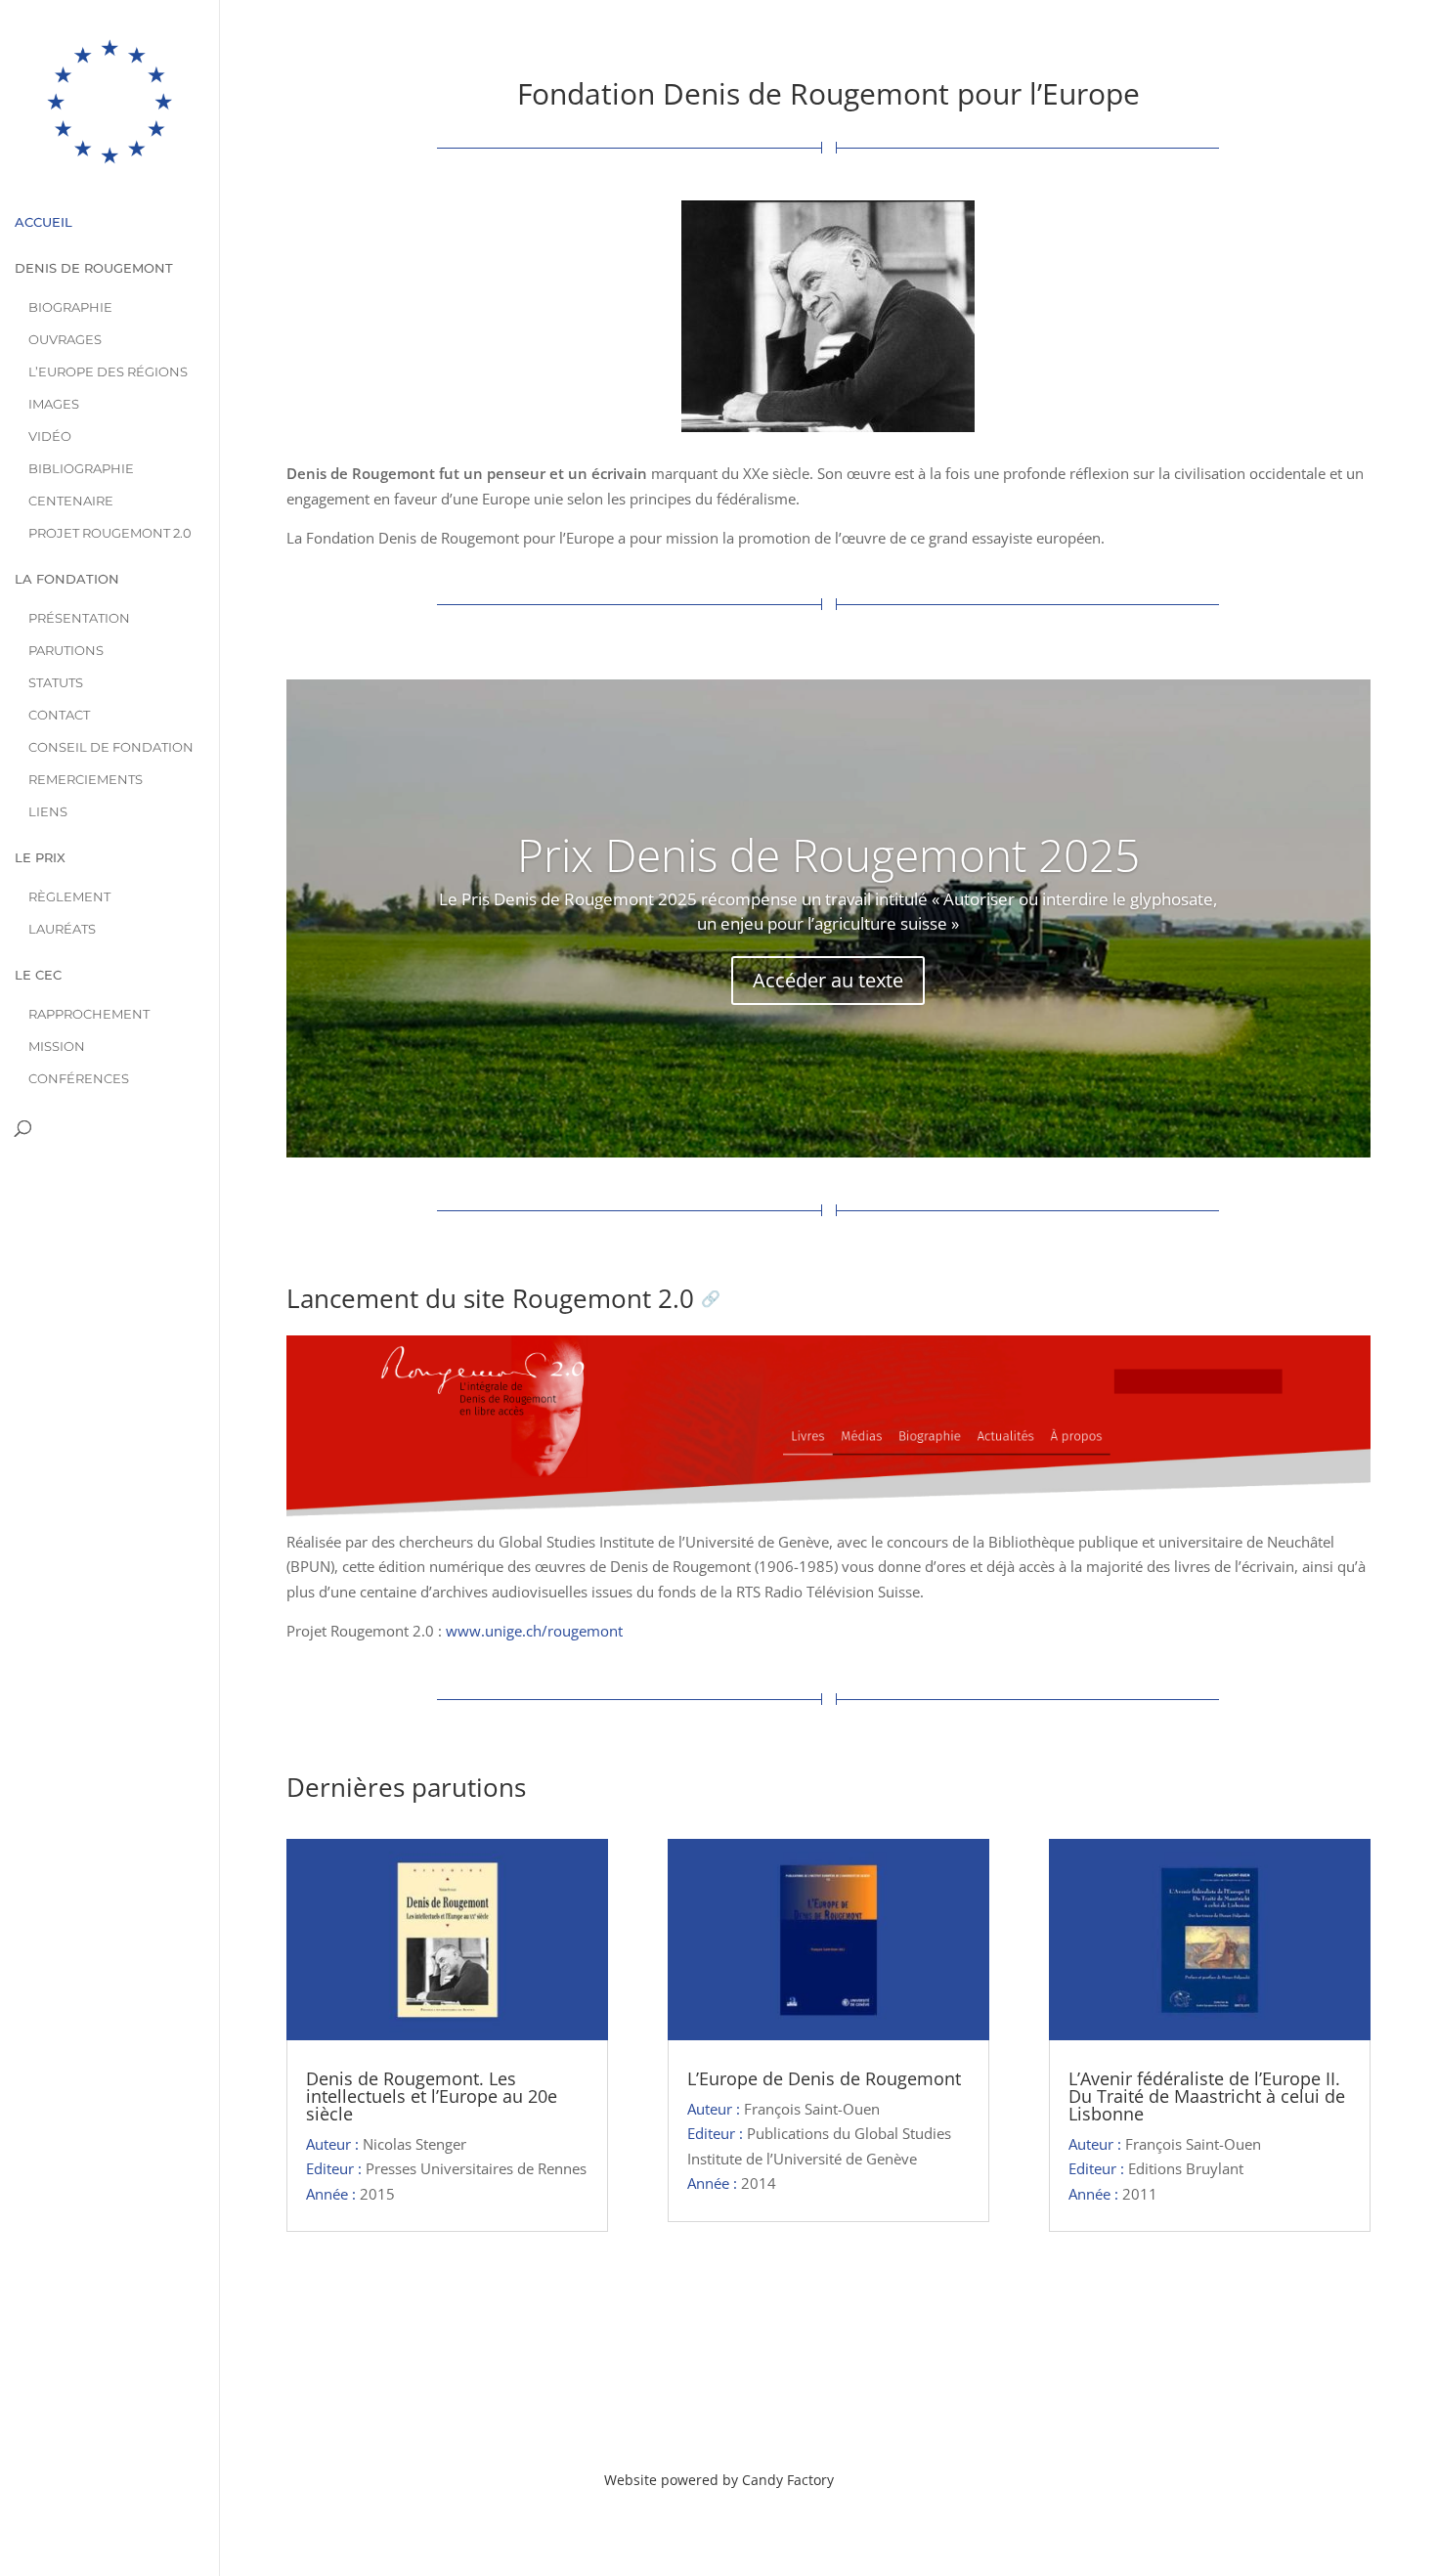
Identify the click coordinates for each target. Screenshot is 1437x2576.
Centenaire (71, 501)
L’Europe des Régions (108, 372)
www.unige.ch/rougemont (534, 1631)
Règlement (69, 897)
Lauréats (62, 929)
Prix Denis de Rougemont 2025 (828, 854)
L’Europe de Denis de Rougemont (824, 2078)
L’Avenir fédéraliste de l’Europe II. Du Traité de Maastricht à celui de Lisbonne (1207, 2096)
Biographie (70, 307)
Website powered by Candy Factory (719, 2480)
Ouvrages (65, 340)
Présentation (79, 618)
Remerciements (86, 780)
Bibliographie (81, 469)
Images (54, 404)
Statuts (56, 683)
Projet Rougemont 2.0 (110, 533)
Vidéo (50, 437)
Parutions (66, 651)
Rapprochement (89, 1014)
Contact (59, 715)
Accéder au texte (828, 980)
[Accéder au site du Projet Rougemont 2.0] (828, 1433)
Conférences (79, 1079)
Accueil (44, 222)
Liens (48, 812)
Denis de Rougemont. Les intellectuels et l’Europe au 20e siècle (432, 2096)
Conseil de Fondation (111, 747)
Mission (57, 1047)
